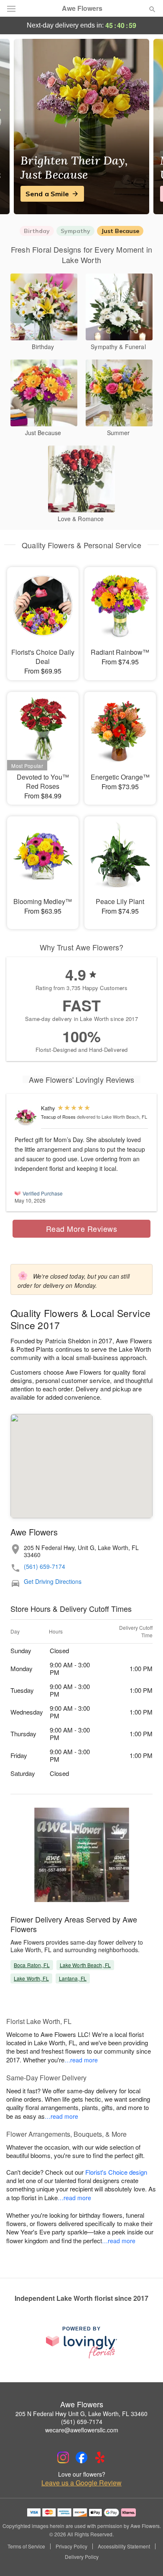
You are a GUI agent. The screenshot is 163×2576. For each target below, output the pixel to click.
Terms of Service (26, 2546)
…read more (81, 2060)
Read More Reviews (82, 1228)
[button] (145, 2557)
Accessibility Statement (124, 2546)
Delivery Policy (82, 2557)
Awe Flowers (82, 8)
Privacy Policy (71, 2546)
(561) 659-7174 (45, 1567)
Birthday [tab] (37, 231)
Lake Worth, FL (31, 1978)
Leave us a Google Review (81, 2483)
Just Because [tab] (120, 231)
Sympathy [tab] (75, 231)
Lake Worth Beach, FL (85, 1965)
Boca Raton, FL (32, 1965)
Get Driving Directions (53, 1582)
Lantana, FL (73, 1978)
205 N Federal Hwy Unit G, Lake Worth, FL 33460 (81, 2414)
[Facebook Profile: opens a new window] (81, 2457)
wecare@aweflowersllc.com (82, 2430)
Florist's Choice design (116, 2172)
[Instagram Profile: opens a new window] (63, 2457)
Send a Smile (47, 194)
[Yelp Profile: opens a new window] (100, 2457)
